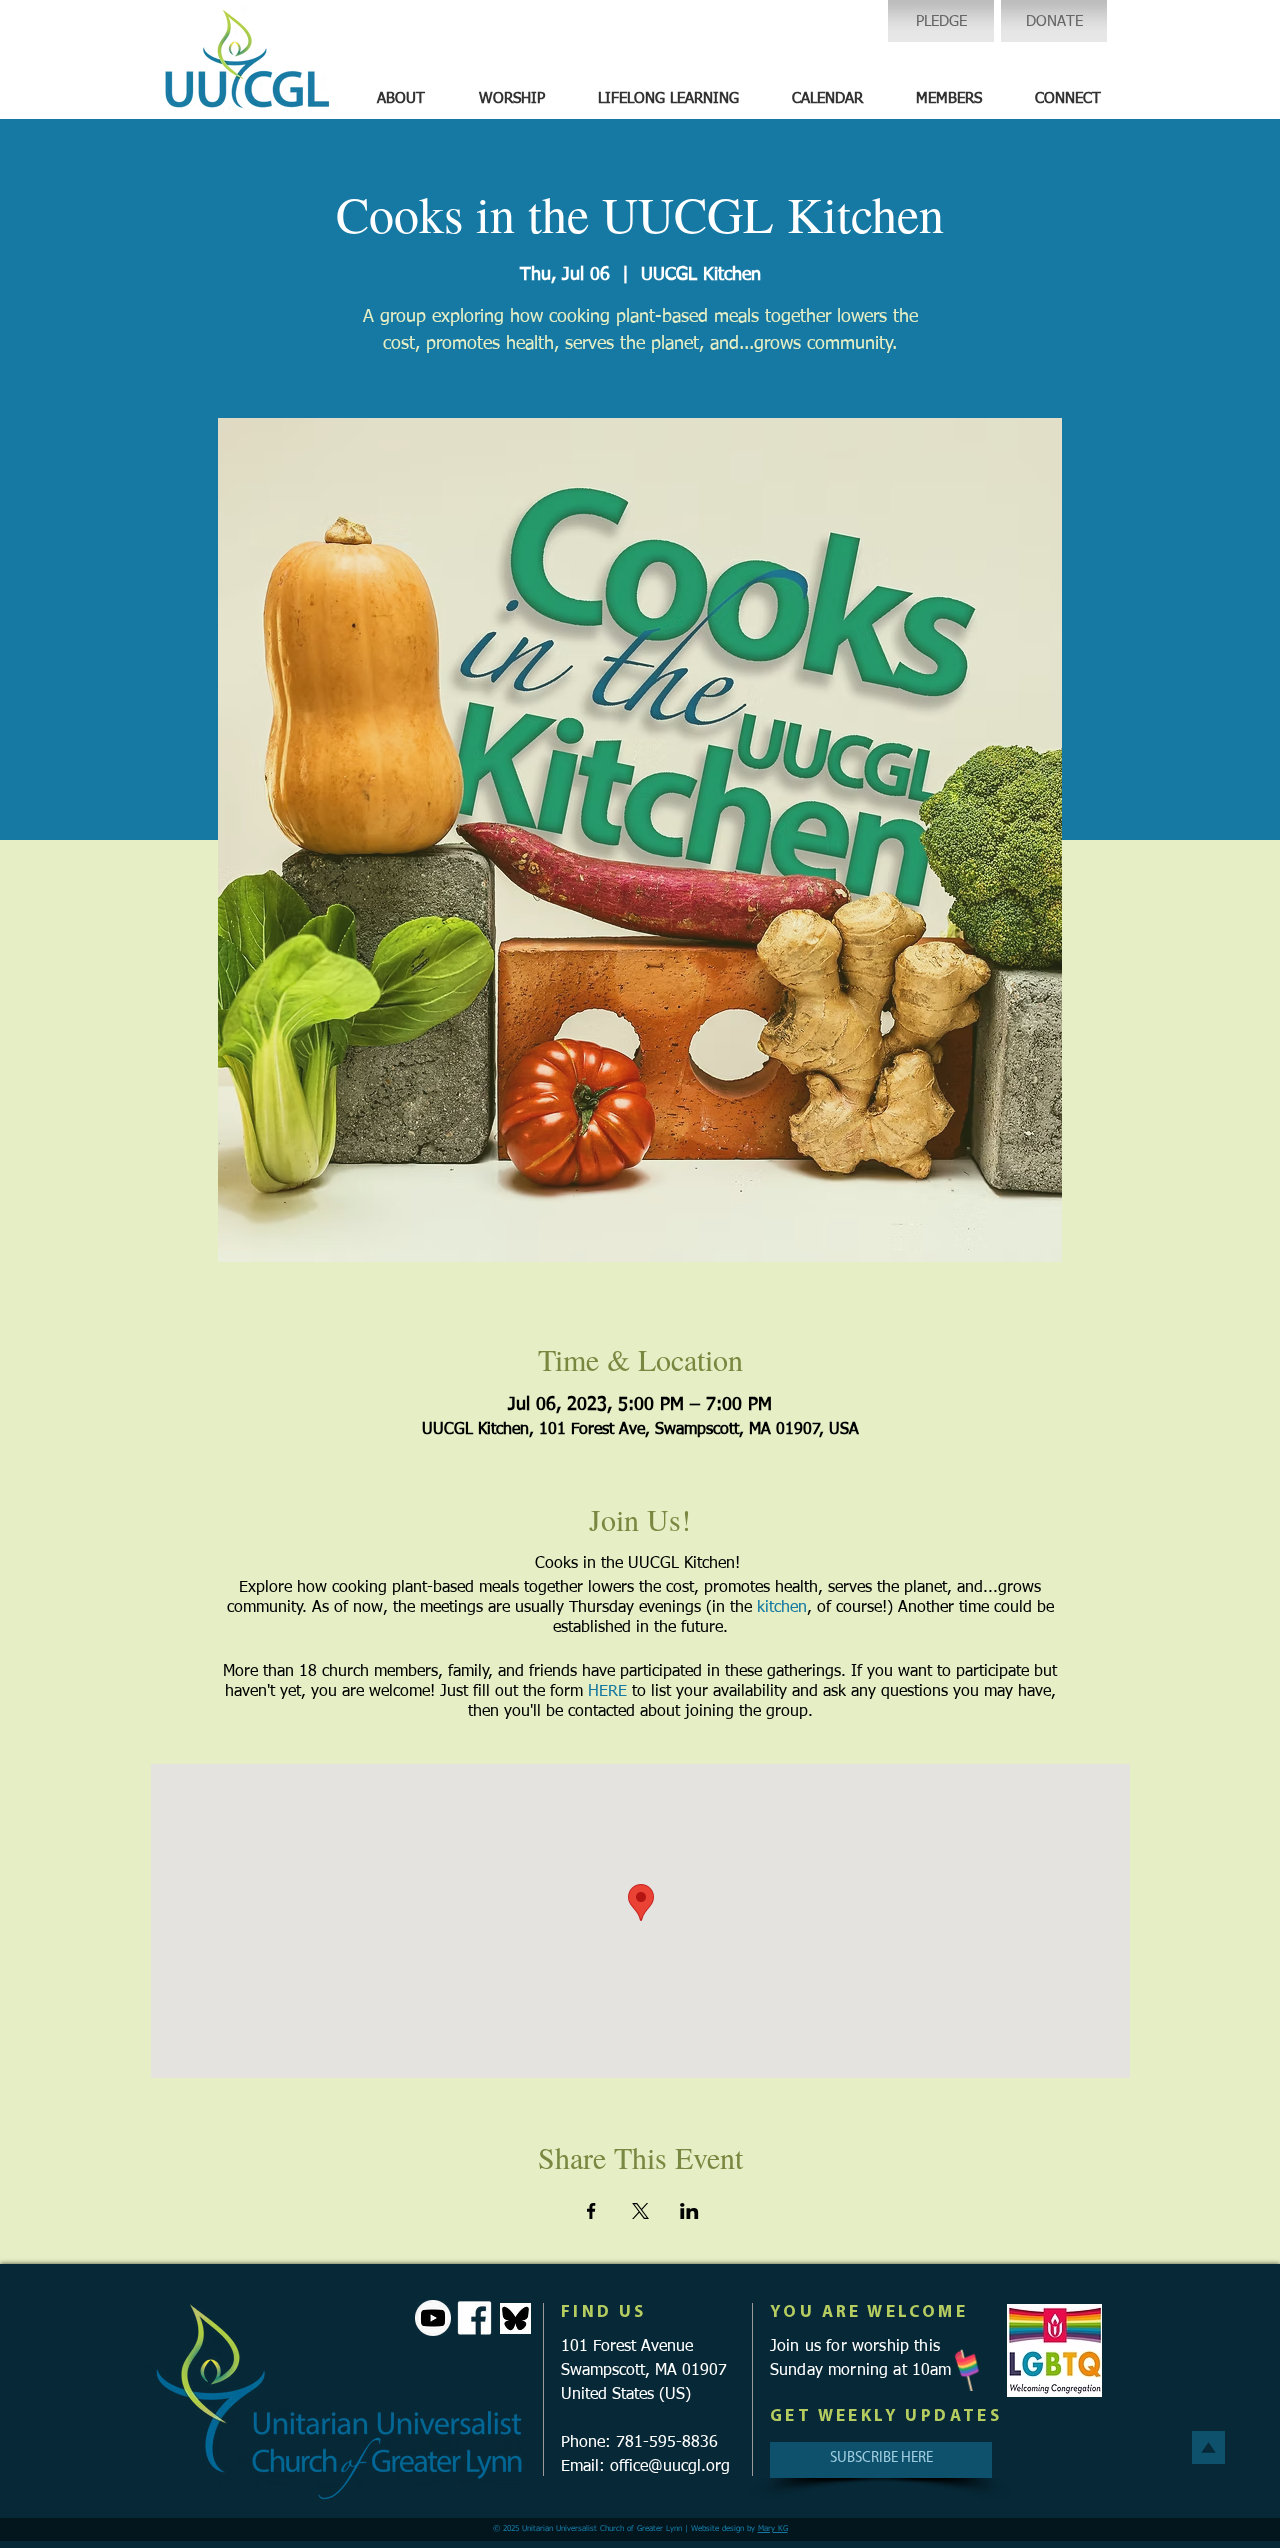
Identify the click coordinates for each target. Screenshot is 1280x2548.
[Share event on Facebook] (591, 2211)
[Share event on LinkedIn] (689, 2211)
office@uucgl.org (670, 2467)
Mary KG (773, 2529)
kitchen (782, 1608)
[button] (401, 99)
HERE (607, 1692)
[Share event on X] (640, 2211)
